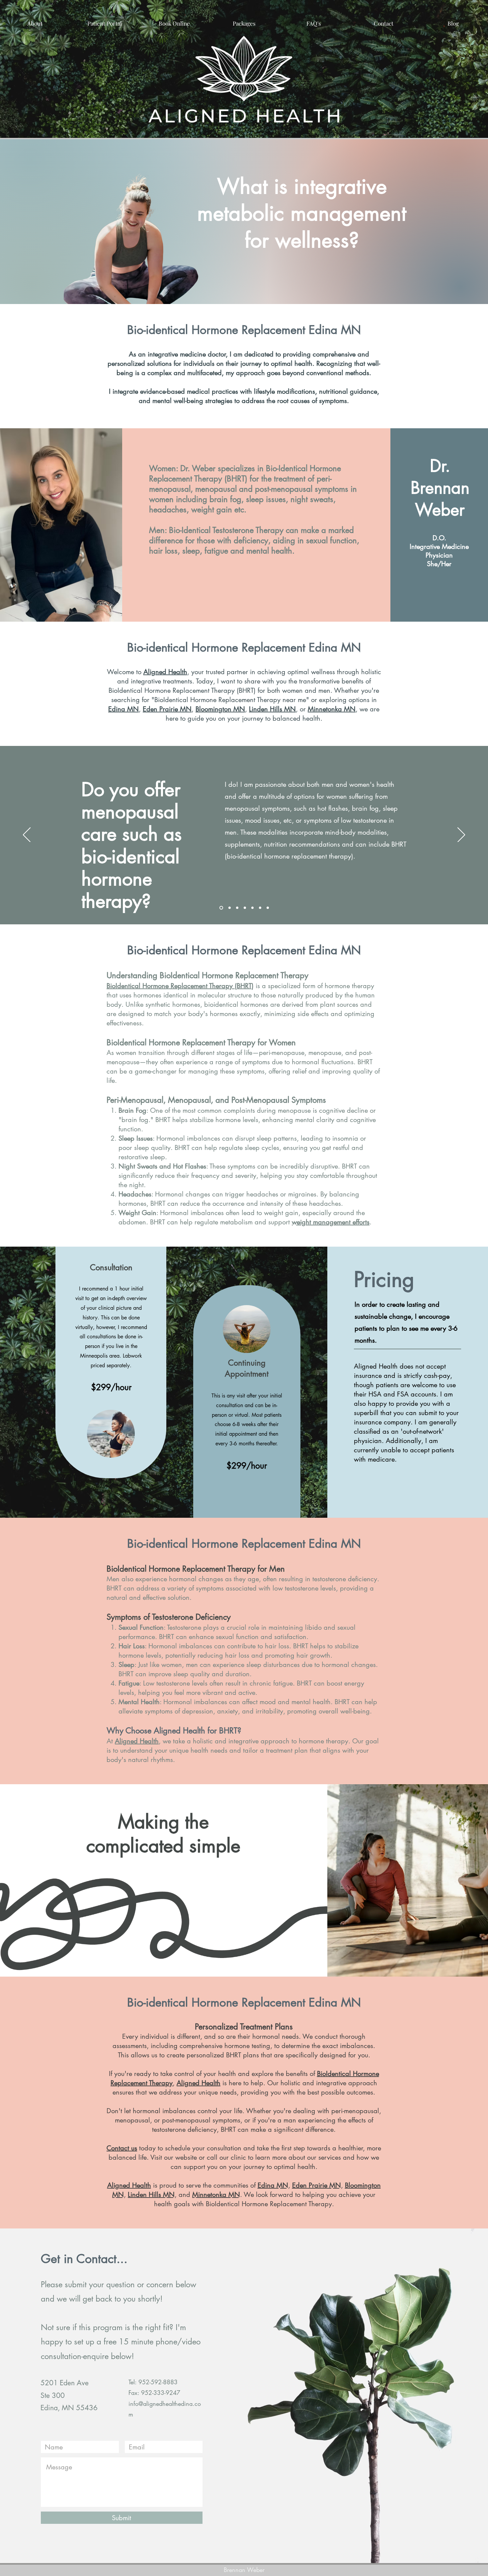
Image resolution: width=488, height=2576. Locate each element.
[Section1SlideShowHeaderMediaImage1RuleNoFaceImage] (229, 908)
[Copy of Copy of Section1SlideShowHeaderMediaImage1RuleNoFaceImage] (245, 908)
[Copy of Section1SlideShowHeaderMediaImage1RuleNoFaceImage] (237, 908)
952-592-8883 (158, 2382)
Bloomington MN (220, 709)
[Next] (461, 835)
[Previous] (27, 835)
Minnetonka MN (332, 709)
